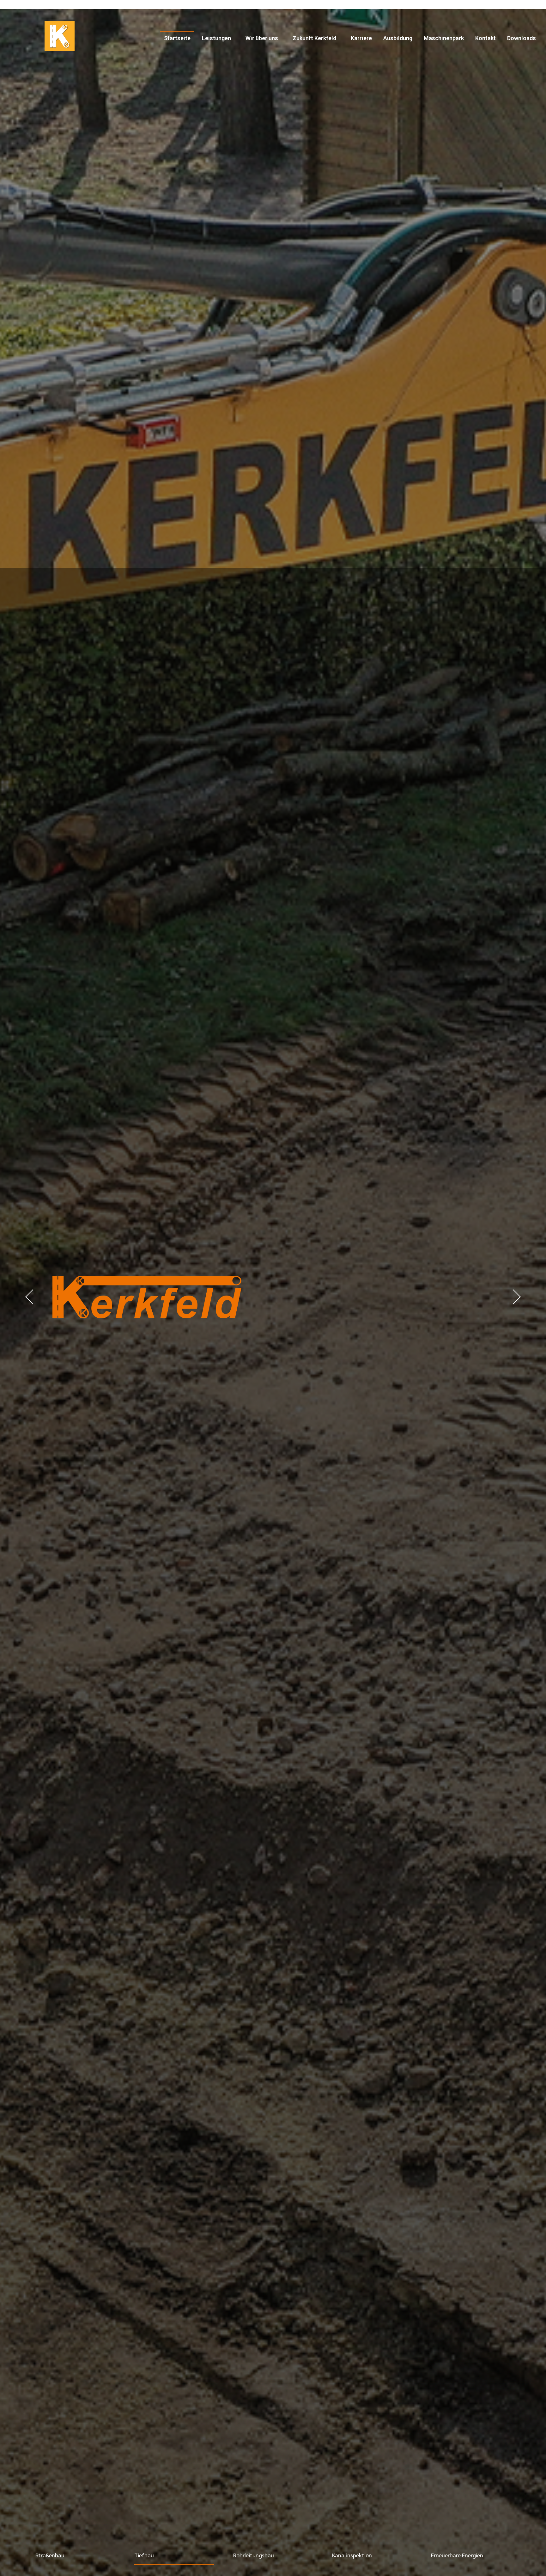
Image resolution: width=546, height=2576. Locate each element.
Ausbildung (398, 38)
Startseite (177, 38)
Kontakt (485, 38)
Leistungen (216, 38)
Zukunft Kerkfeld (314, 38)
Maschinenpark (444, 38)
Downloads (522, 38)
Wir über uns (262, 38)
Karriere (361, 38)
